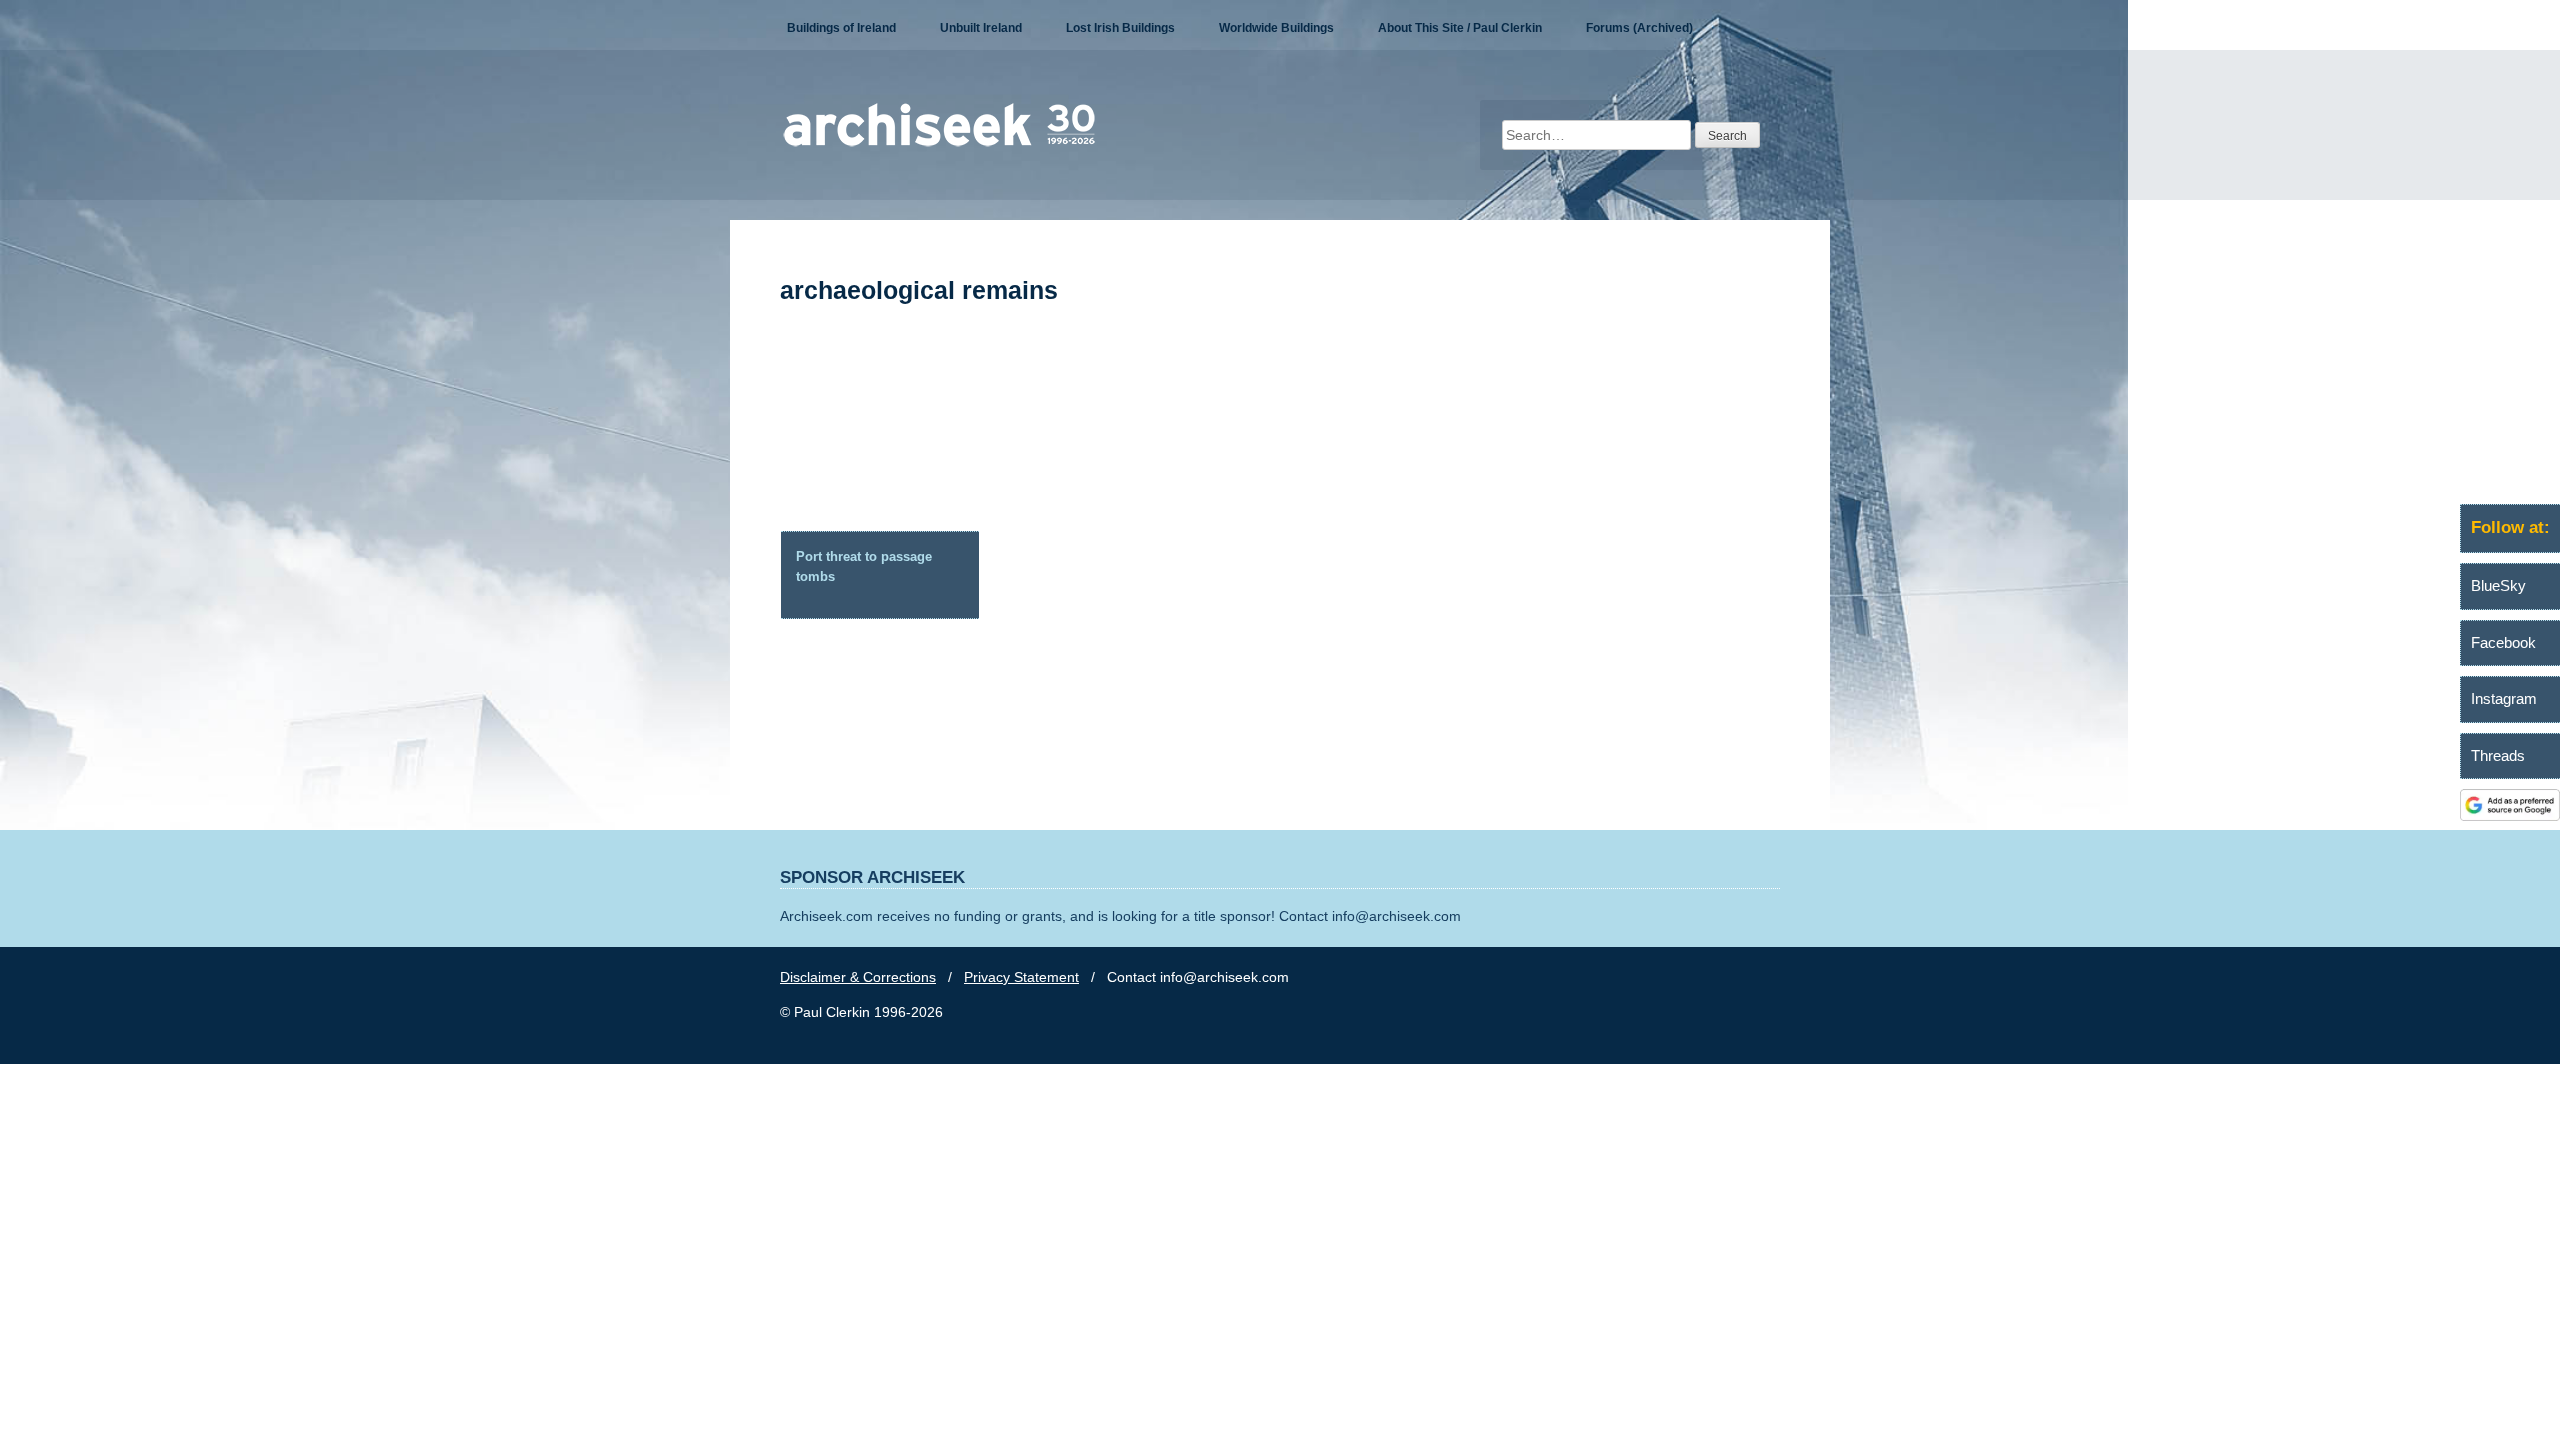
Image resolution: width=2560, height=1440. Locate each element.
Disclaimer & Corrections (858, 977)
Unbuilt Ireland (981, 28)
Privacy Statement (1021, 977)
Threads (2498, 755)
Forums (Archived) (1639, 28)
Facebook (2503, 642)
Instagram (2504, 698)
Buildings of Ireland (841, 28)
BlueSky (2498, 585)
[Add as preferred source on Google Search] (2510, 816)
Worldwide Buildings (1276, 28)
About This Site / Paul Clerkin (1460, 28)
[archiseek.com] (939, 145)
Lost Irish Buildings (1120, 28)
